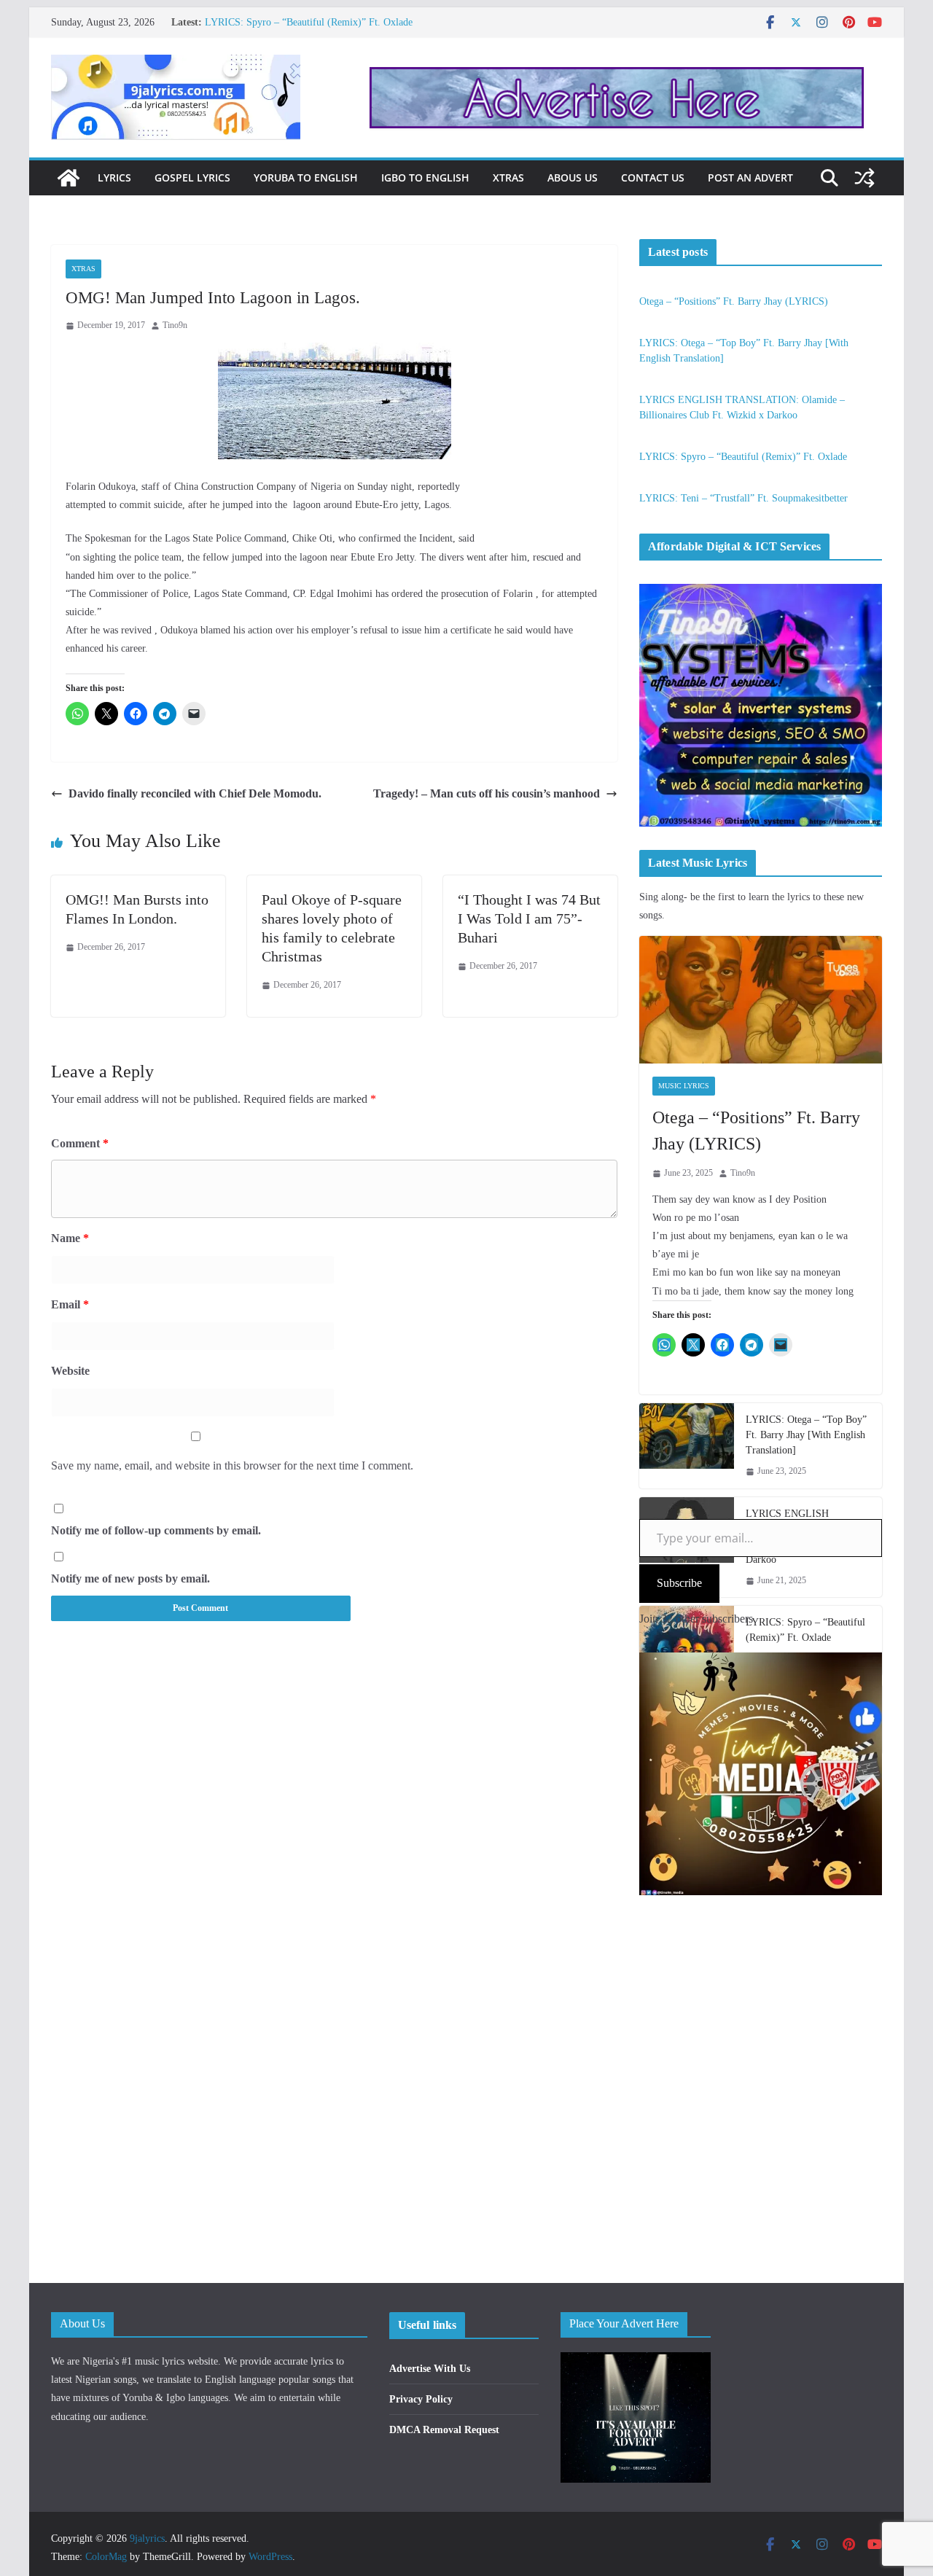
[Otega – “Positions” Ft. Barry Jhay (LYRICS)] (761, 1000)
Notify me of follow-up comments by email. (156, 1530)
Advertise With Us (430, 2369)
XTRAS (508, 177)
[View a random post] (864, 178)
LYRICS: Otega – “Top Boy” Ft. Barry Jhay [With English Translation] (806, 1435)
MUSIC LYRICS (684, 1086)
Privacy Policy (421, 2399)
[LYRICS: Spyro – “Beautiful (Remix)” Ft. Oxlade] (687, 1641)
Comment (80, 1143)
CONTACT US (653, 177)
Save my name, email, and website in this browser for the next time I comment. (232, 1465)
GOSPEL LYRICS (192, 177)
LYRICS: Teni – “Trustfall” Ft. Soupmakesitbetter (743, 498)
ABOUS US (573, 177)
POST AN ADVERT (750, 177)
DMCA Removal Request (444, 2430)
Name (70, 1238)
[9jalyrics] (69, 178)
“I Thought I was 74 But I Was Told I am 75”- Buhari (529, 918)
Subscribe (679, 1583)
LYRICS (114, 177)
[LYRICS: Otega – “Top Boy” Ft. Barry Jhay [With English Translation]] (687, 1446)
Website (70, 1371)
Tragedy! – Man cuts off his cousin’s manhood (487, 793)
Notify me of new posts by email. (130, 1578)
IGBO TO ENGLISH (425, 177)
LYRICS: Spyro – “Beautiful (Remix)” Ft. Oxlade (309, 22)
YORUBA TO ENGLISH (306, 177)
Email (70, 1304)
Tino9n (175, 325)
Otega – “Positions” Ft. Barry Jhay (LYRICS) (734, 301)
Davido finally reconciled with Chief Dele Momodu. (195, 793)
